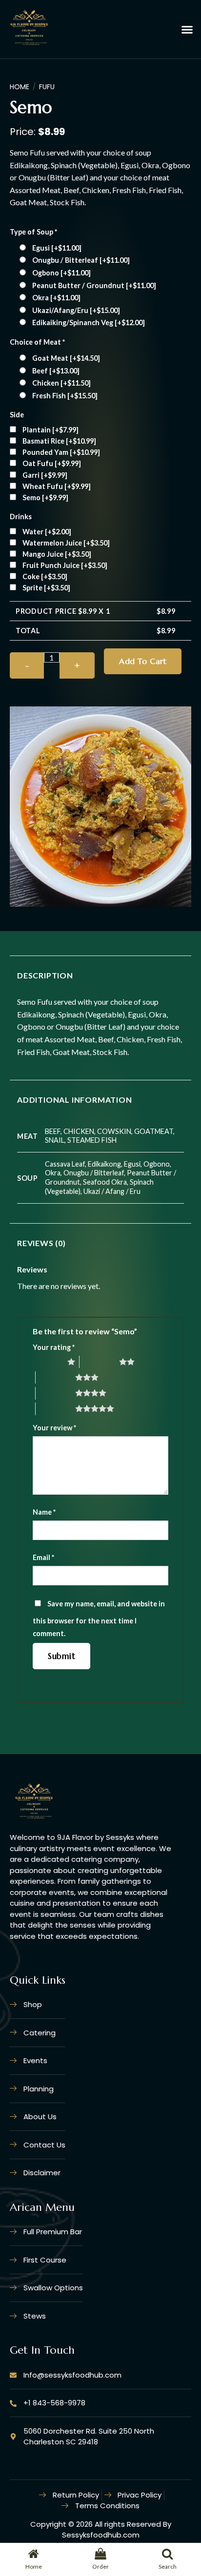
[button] (187, 29)
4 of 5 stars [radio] (55, 1393)
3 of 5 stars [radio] (55, 1377)
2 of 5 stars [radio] (99, 1362)
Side (17, 415)
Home (20, 87)
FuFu (47, 87)
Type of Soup (33, 232)
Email (43, 1557)
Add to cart (143, 661)
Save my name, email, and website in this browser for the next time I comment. (99, 1619)
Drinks (21, 517)
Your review (54, 1428)
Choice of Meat (37, 342)
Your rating (54, 1347)
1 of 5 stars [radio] (48, 1362)
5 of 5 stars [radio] (55, 1408)
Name (44, 1512)
